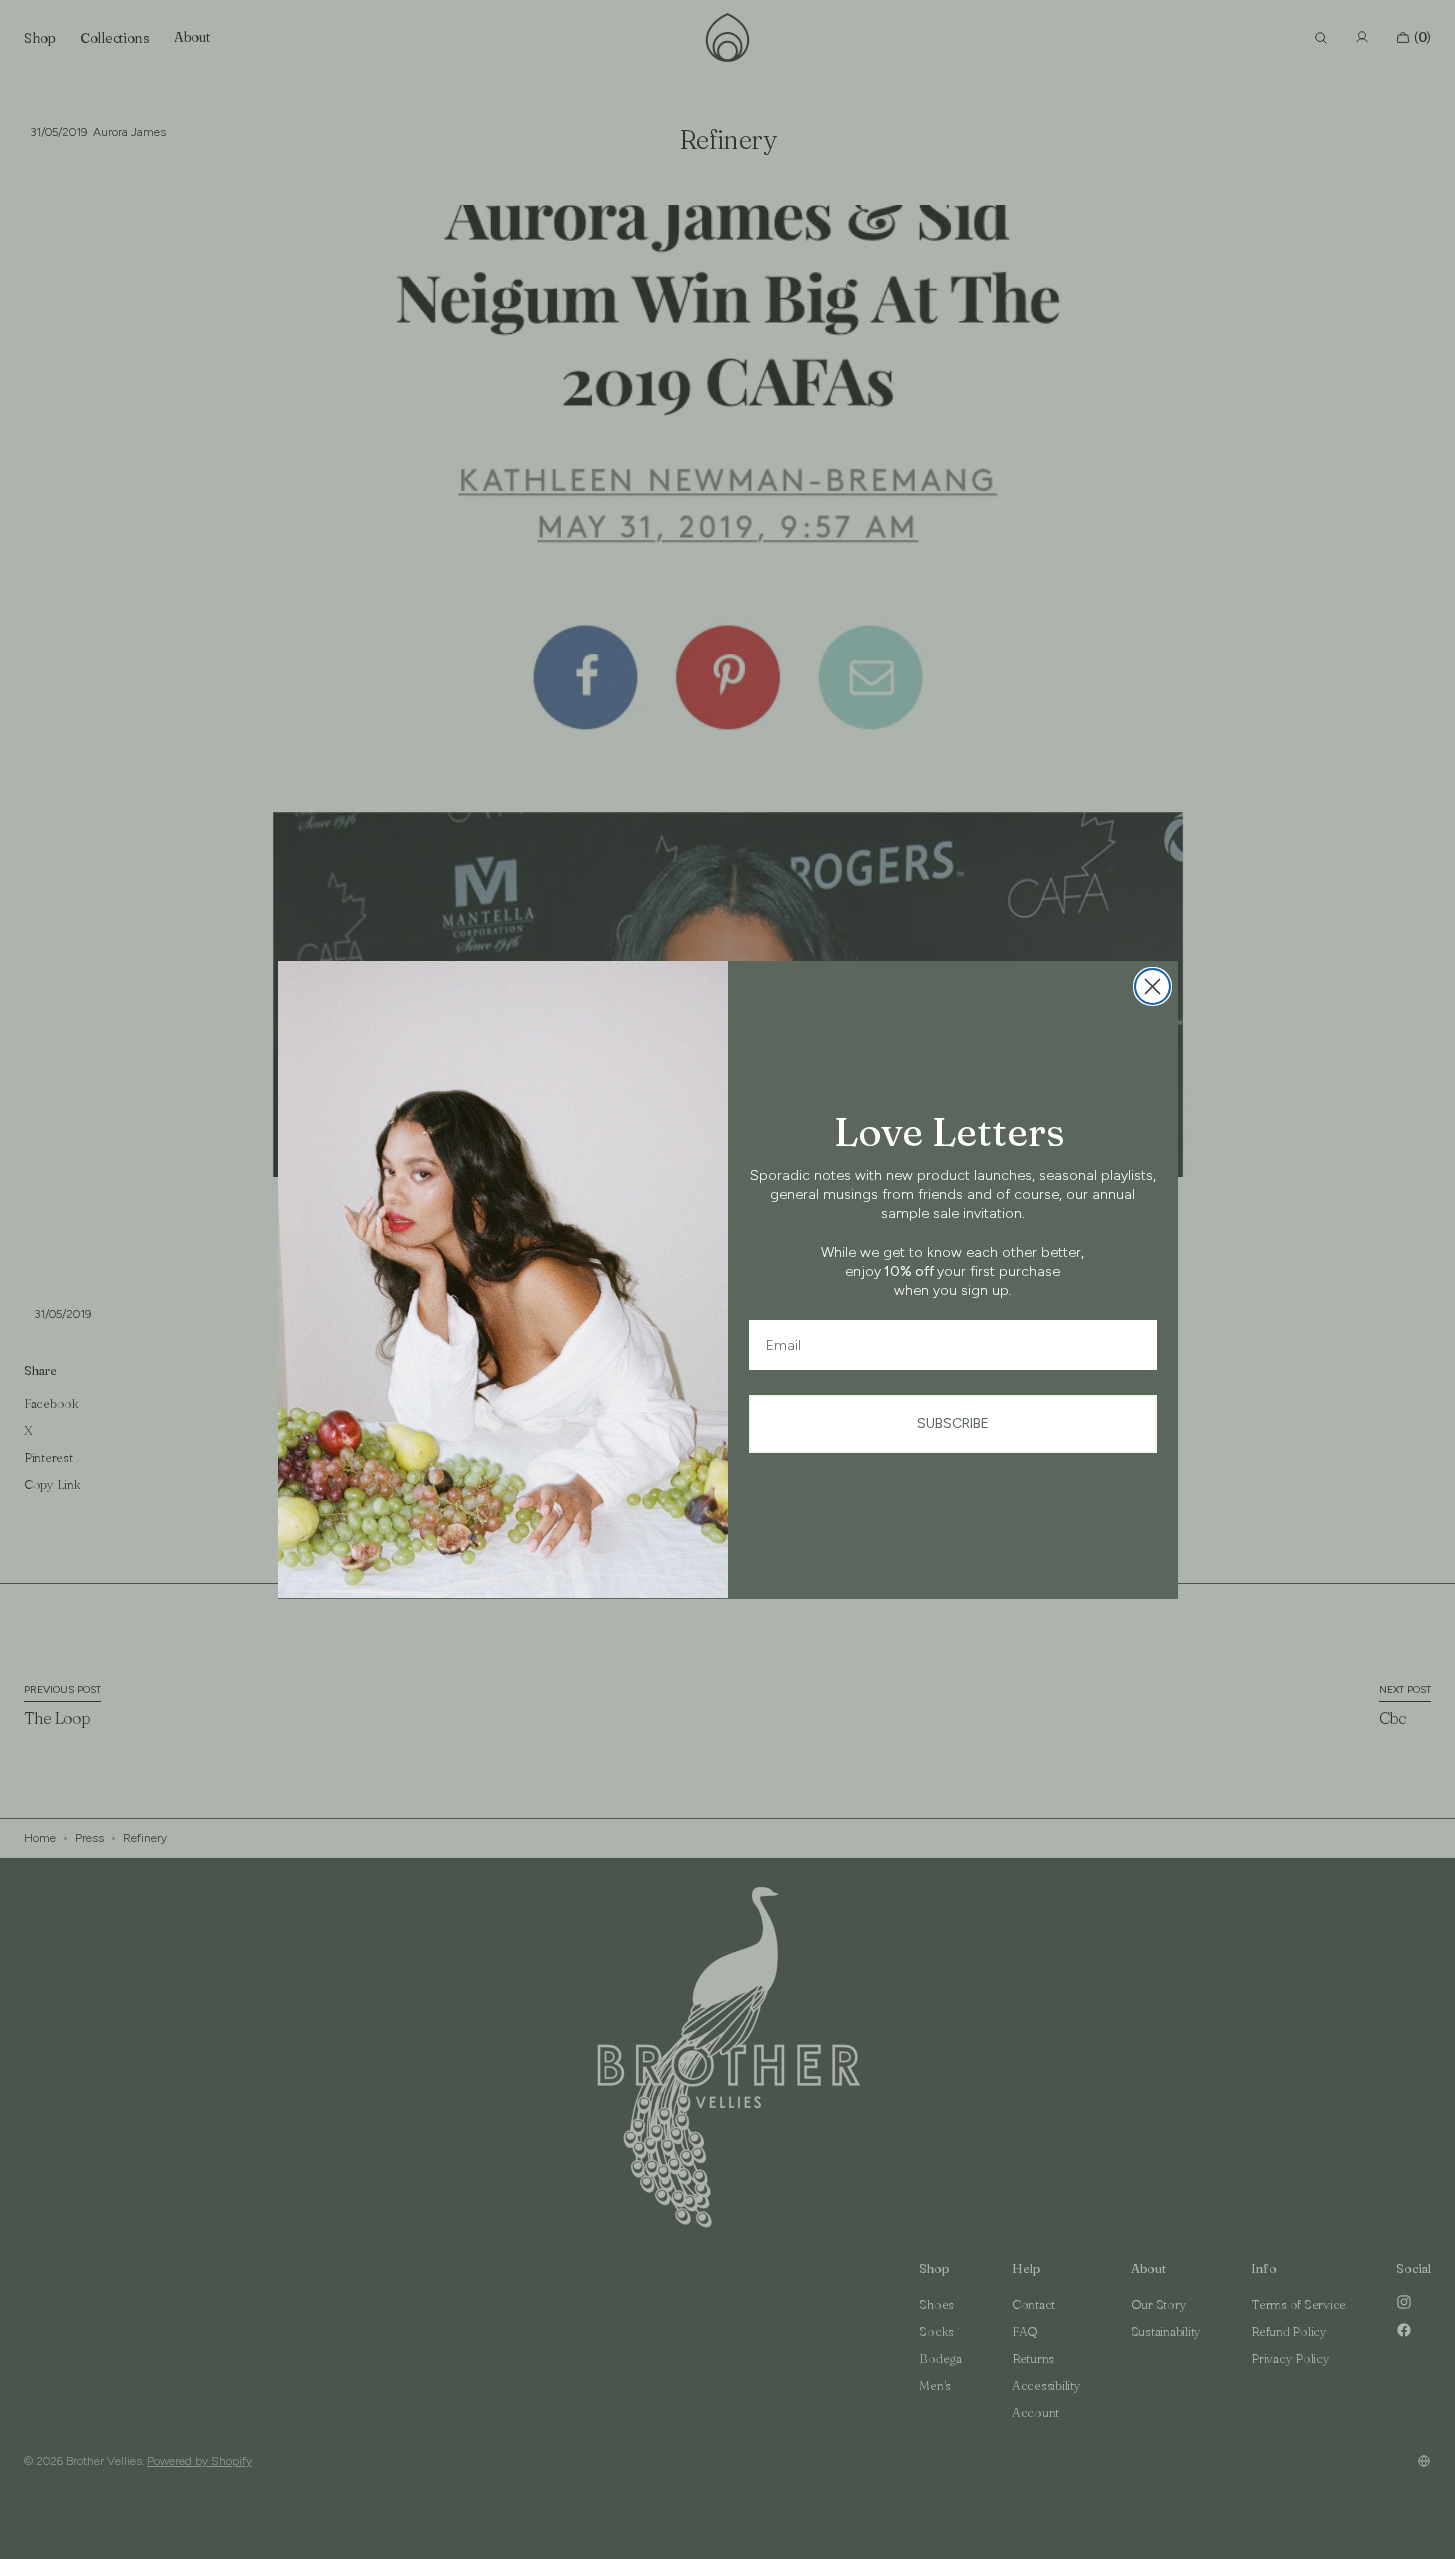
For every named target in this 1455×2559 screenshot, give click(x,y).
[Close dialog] (1152, 986)
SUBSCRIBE (953, 1423)
